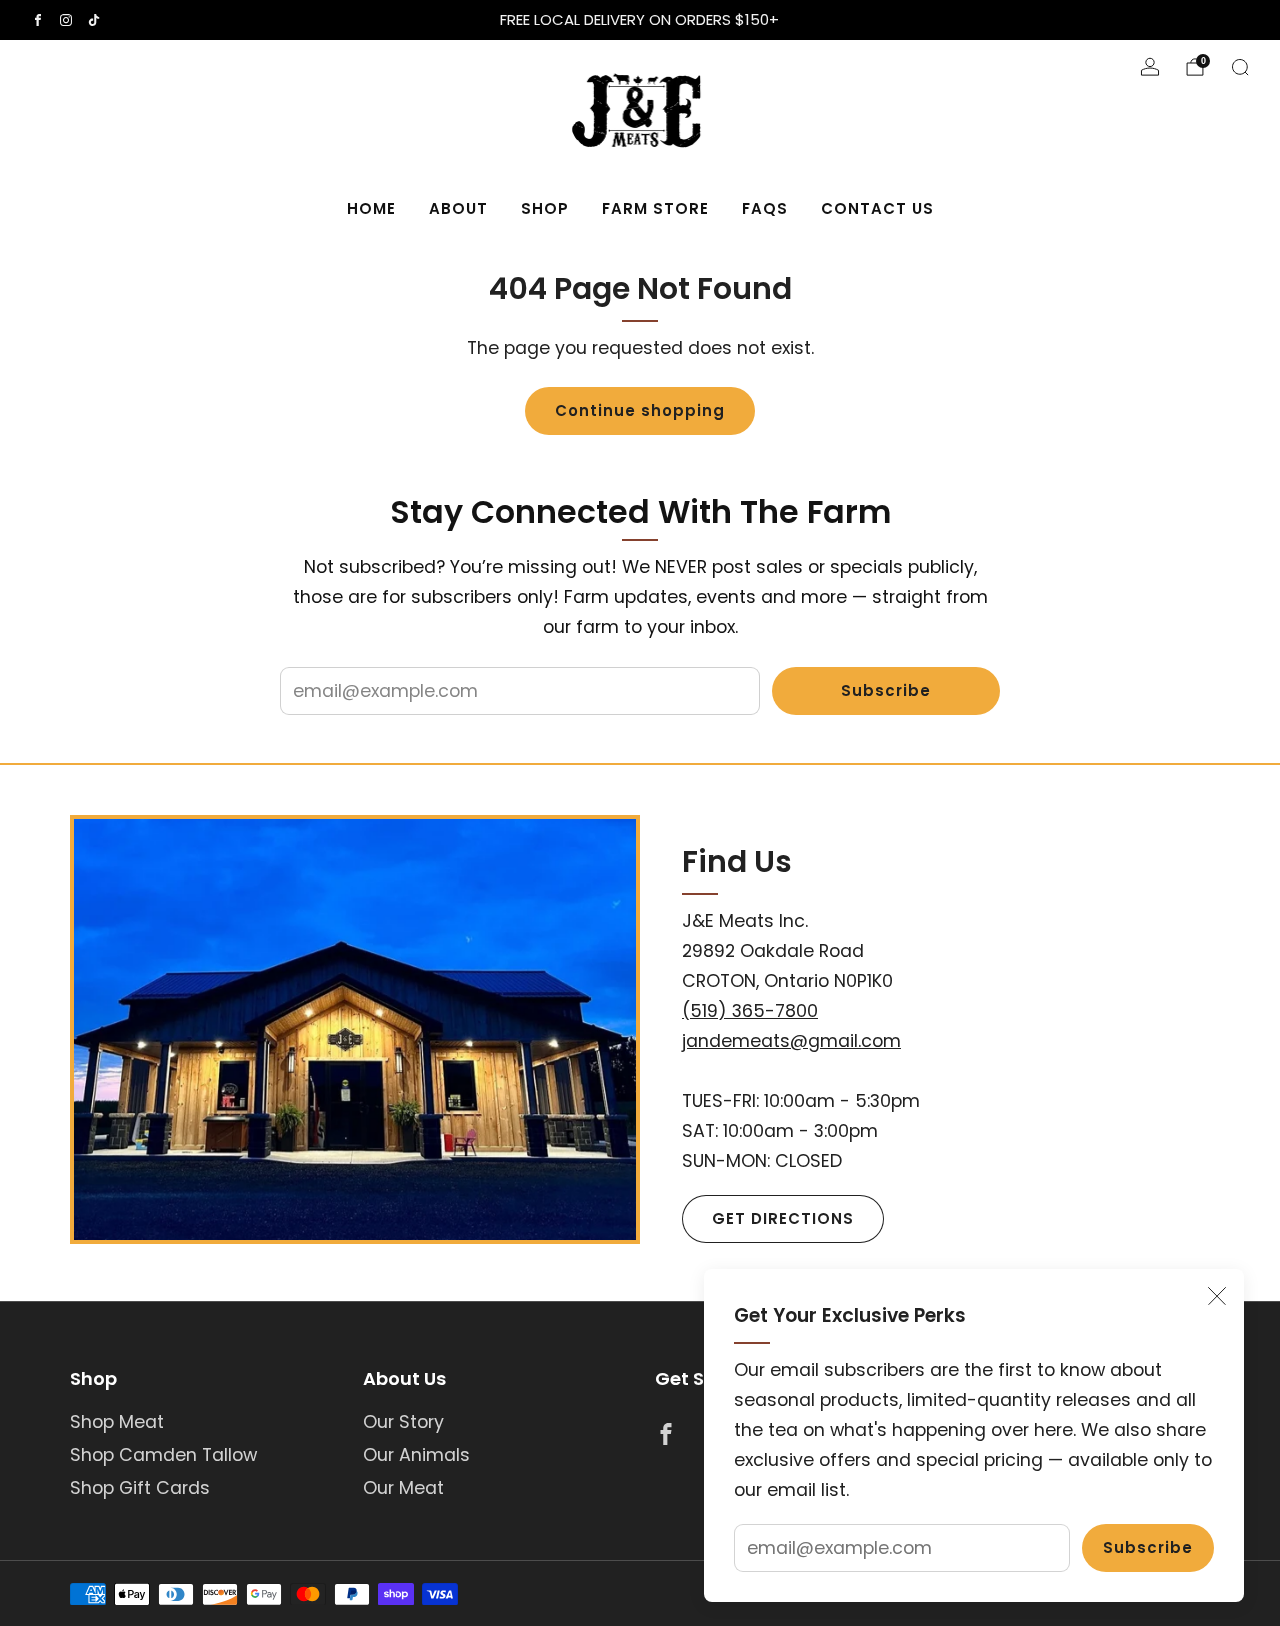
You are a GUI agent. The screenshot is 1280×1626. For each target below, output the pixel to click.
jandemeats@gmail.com (791, 1041)
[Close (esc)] (1217, 1296)
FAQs (765, 208)
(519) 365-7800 (750, 1011)
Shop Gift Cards (140, 1488)
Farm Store (655, 208)
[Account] (1150, 67)
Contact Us (877, 208)
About (458, 208)
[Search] (1240, 67)
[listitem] (640, 20)
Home (371, 208)
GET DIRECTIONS (783, 1218)
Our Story (403, 1422)
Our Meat (403, 1488)
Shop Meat (117, 1422)
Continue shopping (640, 410)
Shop (545, 208)
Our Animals (416, 1455)
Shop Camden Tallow (163, 1455)
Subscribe (1148, 1547)
